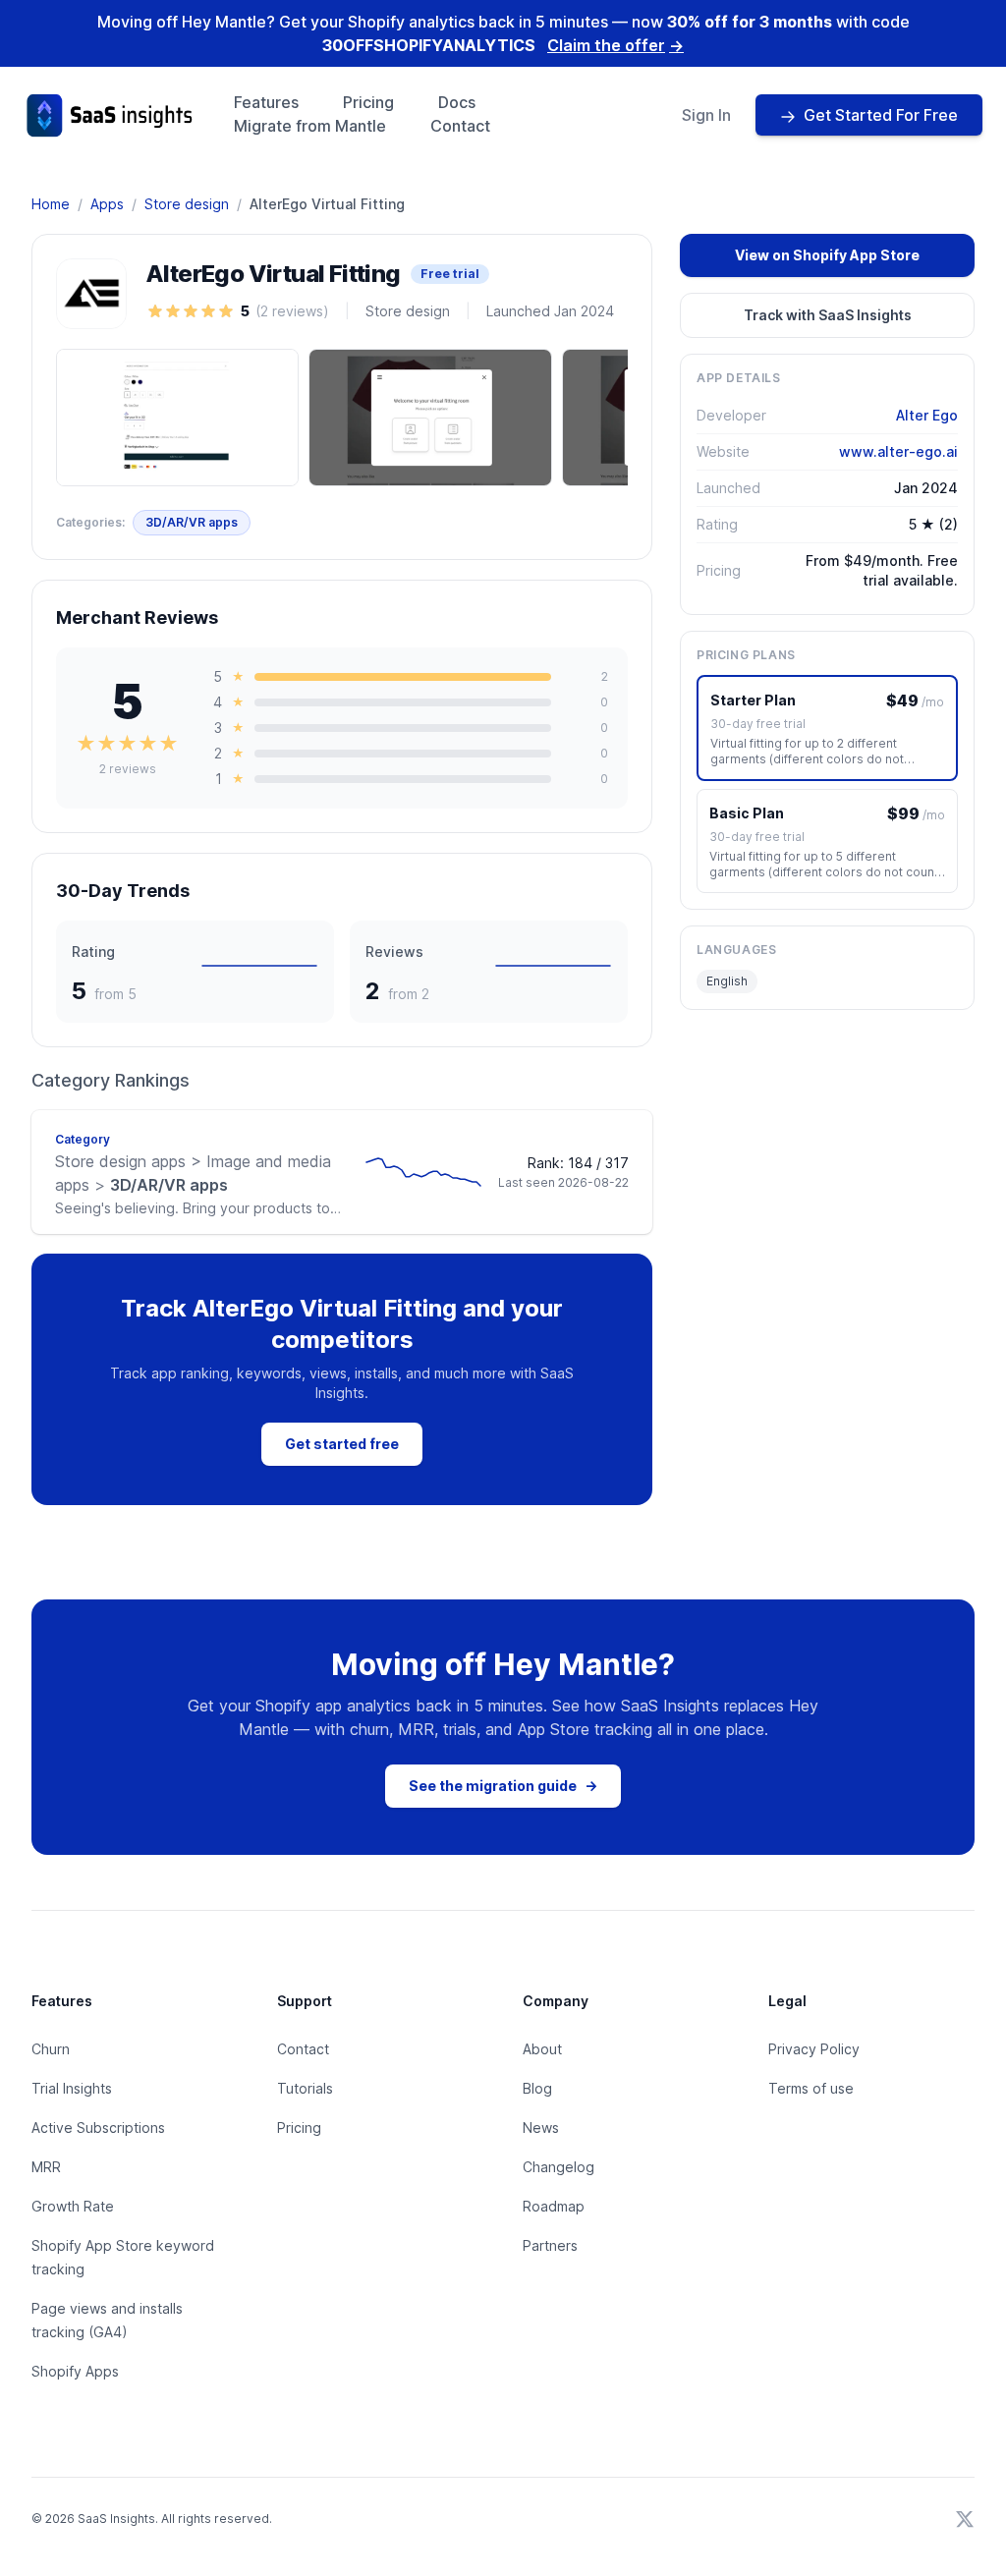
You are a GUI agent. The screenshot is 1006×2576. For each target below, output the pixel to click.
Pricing (368, 102)
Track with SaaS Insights (828, 315)
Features (266, 102)
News (541, 2128)
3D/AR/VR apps (192, 522)
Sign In (706, 115)
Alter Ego (927, 415)
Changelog (559, 2167)
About (542, 2049)
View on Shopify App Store (827, 255)
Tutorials (305, 2088)
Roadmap (554, 2206)
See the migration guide (503, 1786)
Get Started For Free (881, 115)
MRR (46, 2167)
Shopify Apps (75, 2371)
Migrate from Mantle (310, 126)
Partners (550, 2245)
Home (51, 204)
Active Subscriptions (98, 2128)
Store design (187, 204)
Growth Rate (73, 2206)
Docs (457, 102)
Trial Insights (72, 2088)
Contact (460, 126)
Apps (107, 204)
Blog (537, 2088)
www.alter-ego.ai (898, 451)
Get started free (342, 1444)
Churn (51, 2049)
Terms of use (811, 2088)
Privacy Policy (814, 2049)
